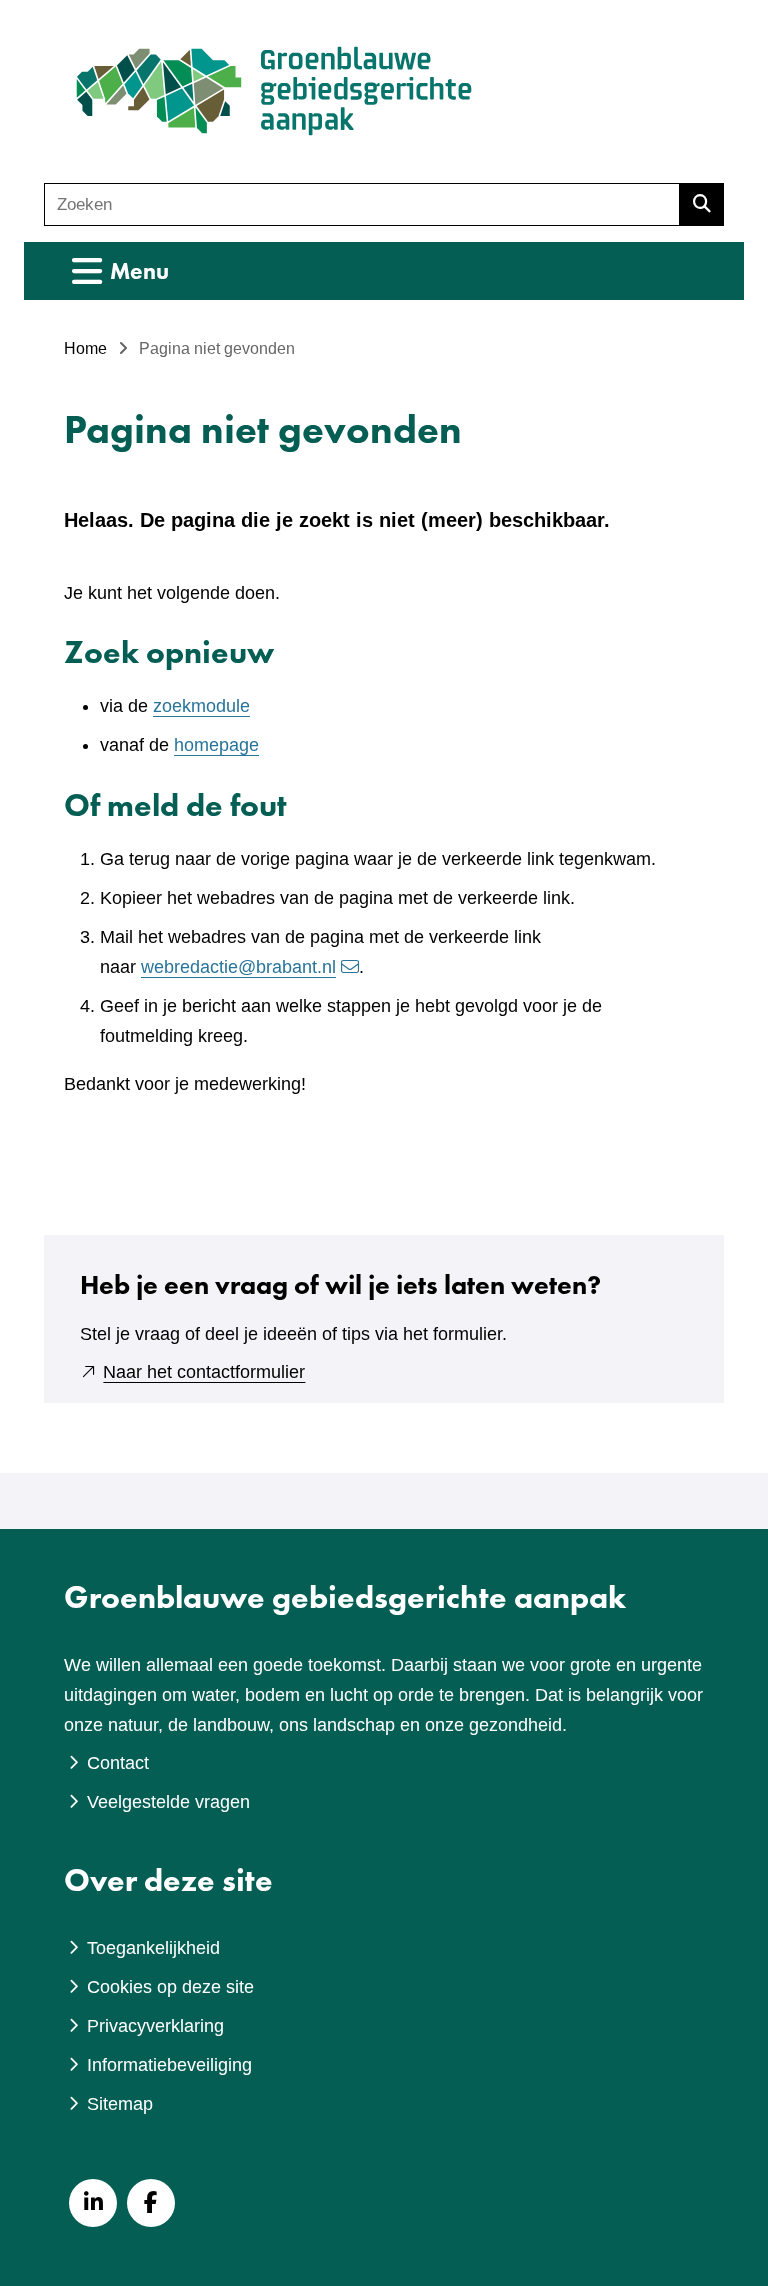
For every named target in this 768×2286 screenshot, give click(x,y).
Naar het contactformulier (204, 1372)
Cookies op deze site (170, 1987)
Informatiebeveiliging (169, 2065)
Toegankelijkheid (153, 1948)
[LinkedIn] (93, 2203)
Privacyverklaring (155, 2026)
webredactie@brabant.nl (238, 967)
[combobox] (362, 204)
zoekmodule (201, 706)
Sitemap (120, 2104)
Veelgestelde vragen (168, 1802)
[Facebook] (151, 2203)
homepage (216, 745)
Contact (118, 1763)
